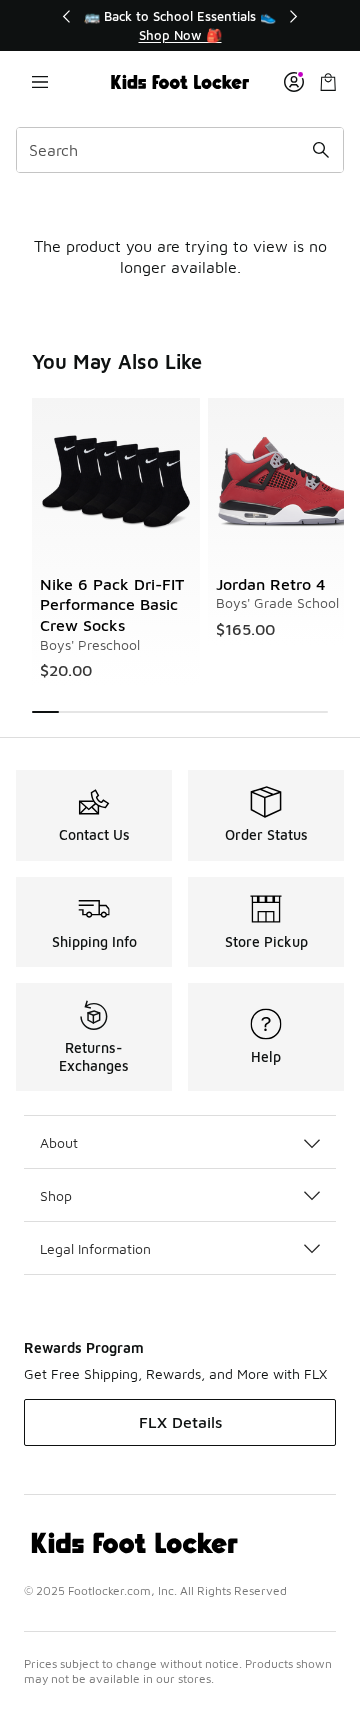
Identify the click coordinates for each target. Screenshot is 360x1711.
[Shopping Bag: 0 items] (328, 82)
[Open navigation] (40, 82)
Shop (56, 1195)
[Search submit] (321, 150)
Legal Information (95, 1248)
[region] (180, 25)
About (59, 1142)
